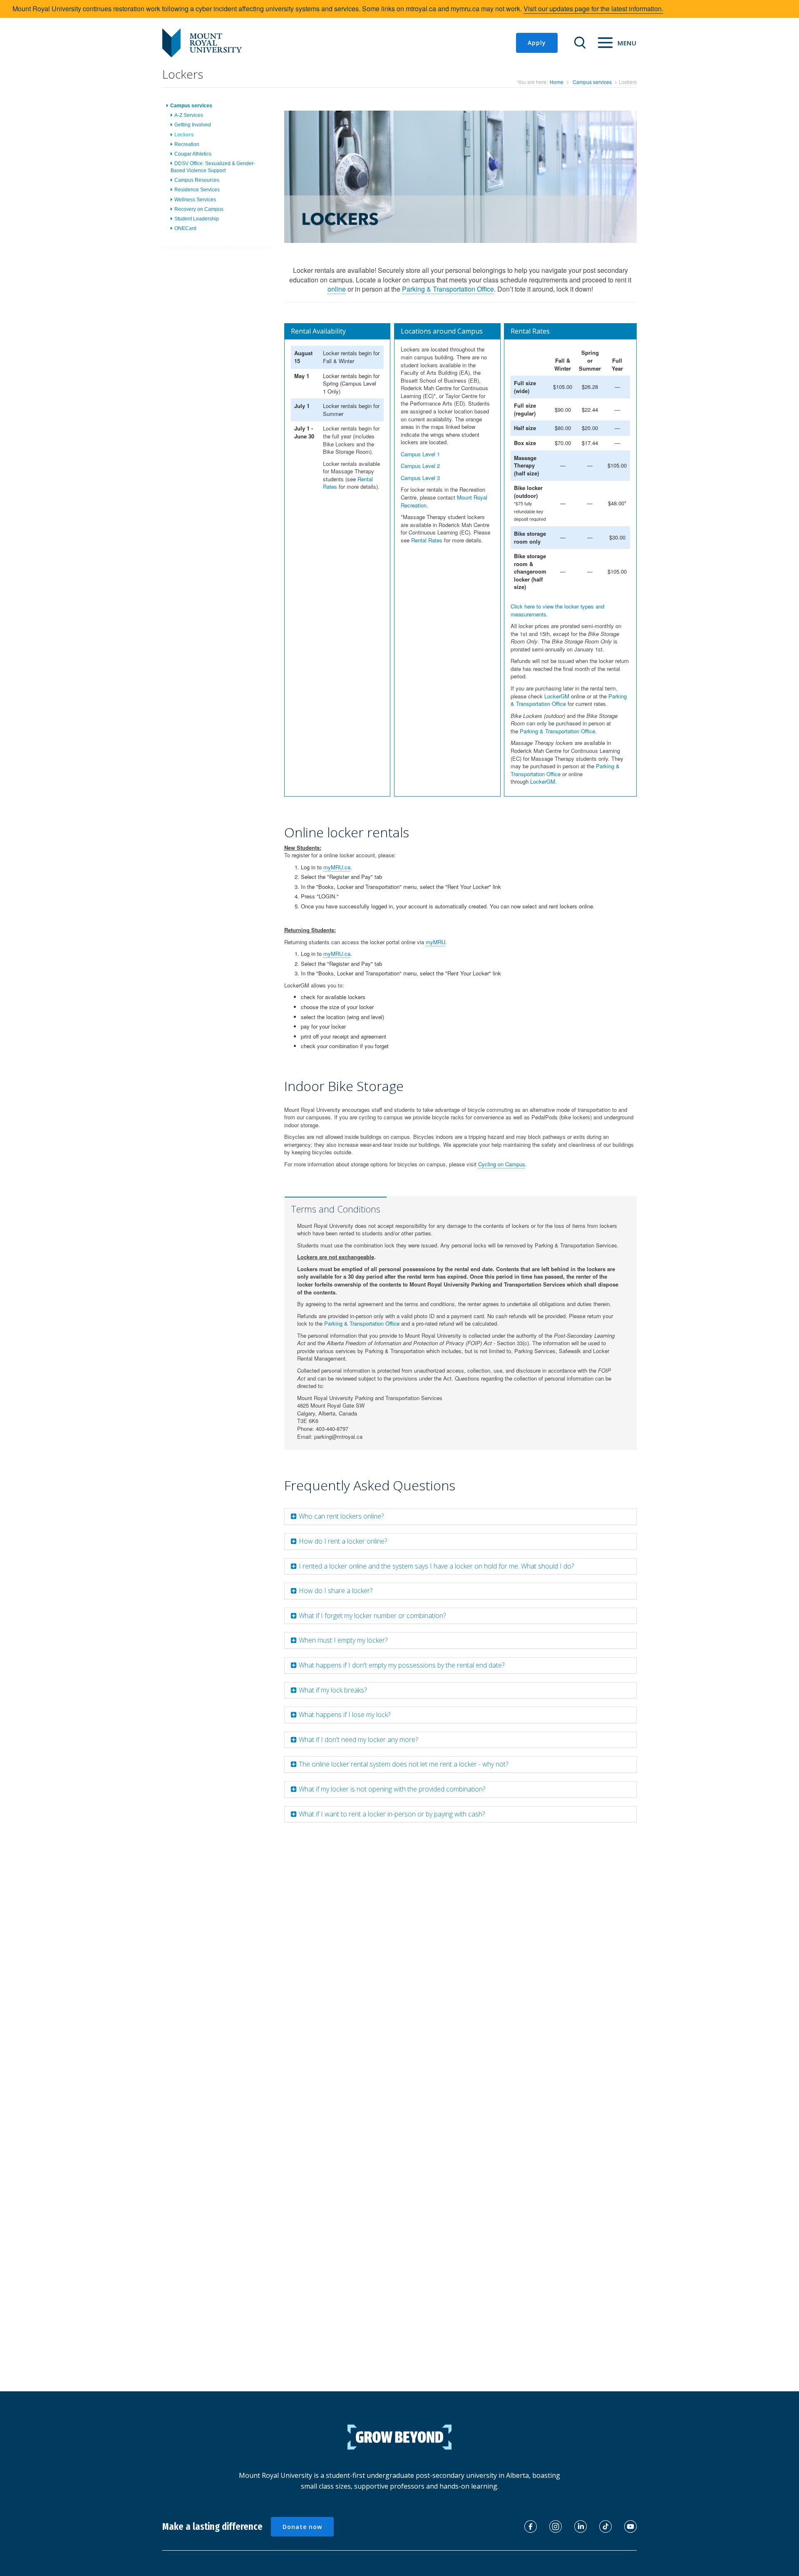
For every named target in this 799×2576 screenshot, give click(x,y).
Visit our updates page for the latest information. (593, 9)
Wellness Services (195, 199)
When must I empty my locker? (343, 1640)
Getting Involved (193, 125)
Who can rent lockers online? (341, 1516)
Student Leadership (197, 219)
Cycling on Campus (502, 1164)
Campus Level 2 (420, 466)
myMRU (435, 942)
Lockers (184, 134)
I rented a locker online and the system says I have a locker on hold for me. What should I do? (436, 1566)
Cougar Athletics (193, 154)
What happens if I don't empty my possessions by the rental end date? (402, 1665)
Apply (537, 43)
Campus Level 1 (420, 454)
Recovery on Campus (199, 209)
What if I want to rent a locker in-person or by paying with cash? (392, 1814)
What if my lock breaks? (333, 1690)
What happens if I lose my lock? (345, 1715)
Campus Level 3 (420, 478)
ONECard (185, 228)
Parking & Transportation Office (448, 289)
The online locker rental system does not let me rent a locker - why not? (403, 1764)
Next (652, 186)
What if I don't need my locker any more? (358, 1740)
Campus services (592, 82)
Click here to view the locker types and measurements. (557, 610)
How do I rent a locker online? (343, 1541)
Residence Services (197, 190)
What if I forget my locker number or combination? (372, 1616)
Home (557, 82)
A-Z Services (189, 115)
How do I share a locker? (336, 1591)
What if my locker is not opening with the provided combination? (392, 1789)
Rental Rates (427, 540)
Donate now (302, 2527)
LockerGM (557, 696)
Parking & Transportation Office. (558, 731)
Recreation (187, 144)
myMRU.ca (337, 867)
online (337, 289)
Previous (272, 186)
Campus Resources (197, 180)
